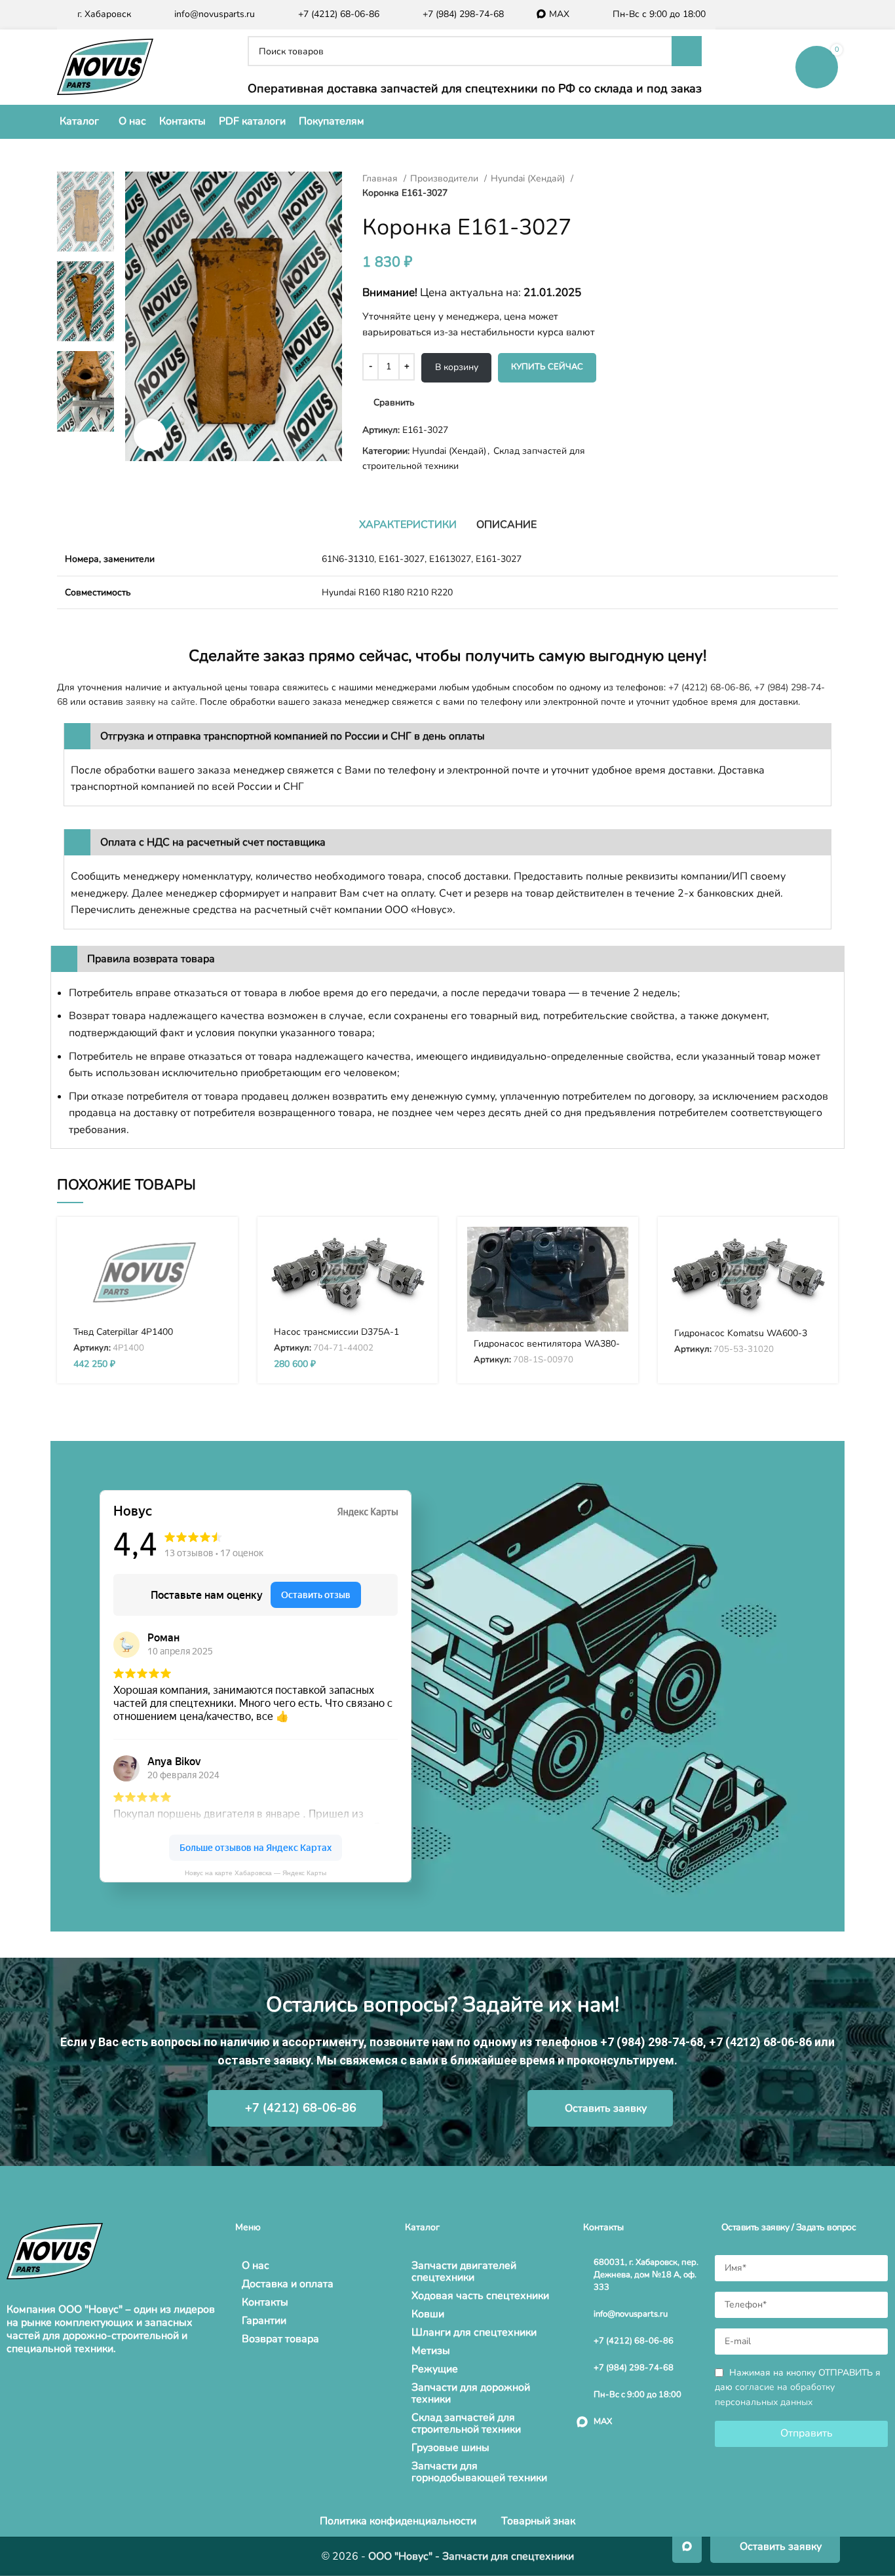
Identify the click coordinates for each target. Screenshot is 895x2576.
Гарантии (264, 2321)
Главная (381, 178)
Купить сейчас (547, 367)
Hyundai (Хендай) (529, 178)
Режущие (435, 2369)
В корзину (457, 367)
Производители (446, 178)
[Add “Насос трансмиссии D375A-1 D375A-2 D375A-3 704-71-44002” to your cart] (418, 1248)
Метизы (431, 2351)
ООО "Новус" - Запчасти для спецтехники (471, 2556)
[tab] (408, 525)
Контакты (265, 2302)
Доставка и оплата (288, 2284)
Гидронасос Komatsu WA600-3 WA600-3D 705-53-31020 (741, 1339)
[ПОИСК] (687, 51)
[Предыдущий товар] (631, 179)
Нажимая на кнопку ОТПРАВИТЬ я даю (798, 2388)
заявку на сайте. (162, 702)
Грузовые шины (450, 2448)
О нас (256, 2266)
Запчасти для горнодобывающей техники (479, 2472)
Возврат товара (280, 2339)
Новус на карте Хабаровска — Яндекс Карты (256, 1873)
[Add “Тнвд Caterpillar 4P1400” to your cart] (218, 1248)
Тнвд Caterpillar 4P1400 (123, 1332)
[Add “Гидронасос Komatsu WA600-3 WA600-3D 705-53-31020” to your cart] (818, 1248)
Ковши (428, 2314)
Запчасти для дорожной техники (471, 2393)
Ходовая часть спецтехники (480, 2296)
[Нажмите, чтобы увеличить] (150, 435)
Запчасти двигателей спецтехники (464, 2271)
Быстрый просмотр (218, 1278)
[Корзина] (817, 67)
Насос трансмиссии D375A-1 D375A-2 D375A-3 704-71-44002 (345, 1338)
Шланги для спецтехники (474, 2332)
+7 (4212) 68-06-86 (709, 687)
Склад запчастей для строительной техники (466, 2423)
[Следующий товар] (657, 179)
